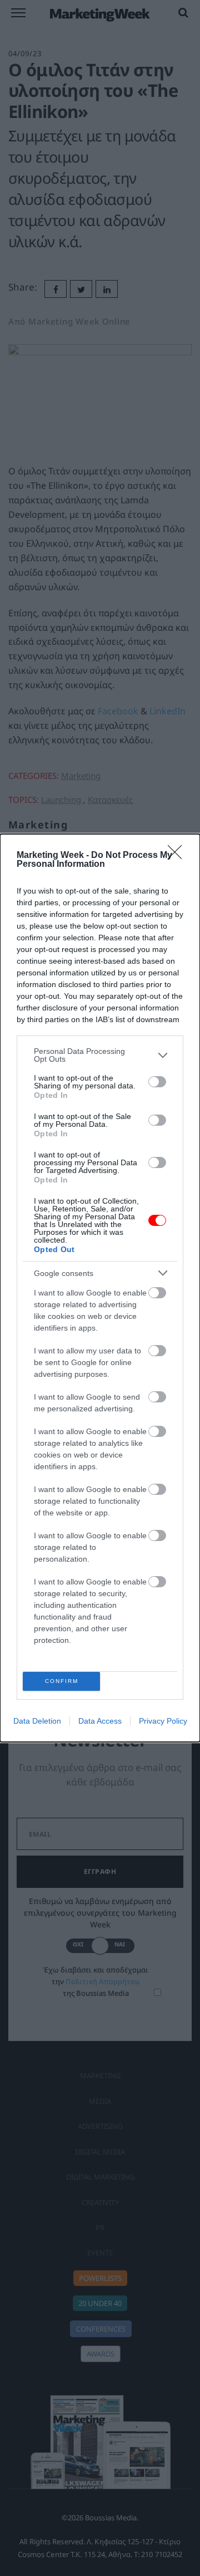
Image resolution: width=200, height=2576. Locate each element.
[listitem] (100, 1055)
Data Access (100, 1721)
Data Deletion (37, 1721)
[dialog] (100, 1288)
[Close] (178, 856)
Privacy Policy (163, 1721)
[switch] (157, 1082)
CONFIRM (62, 1681)
